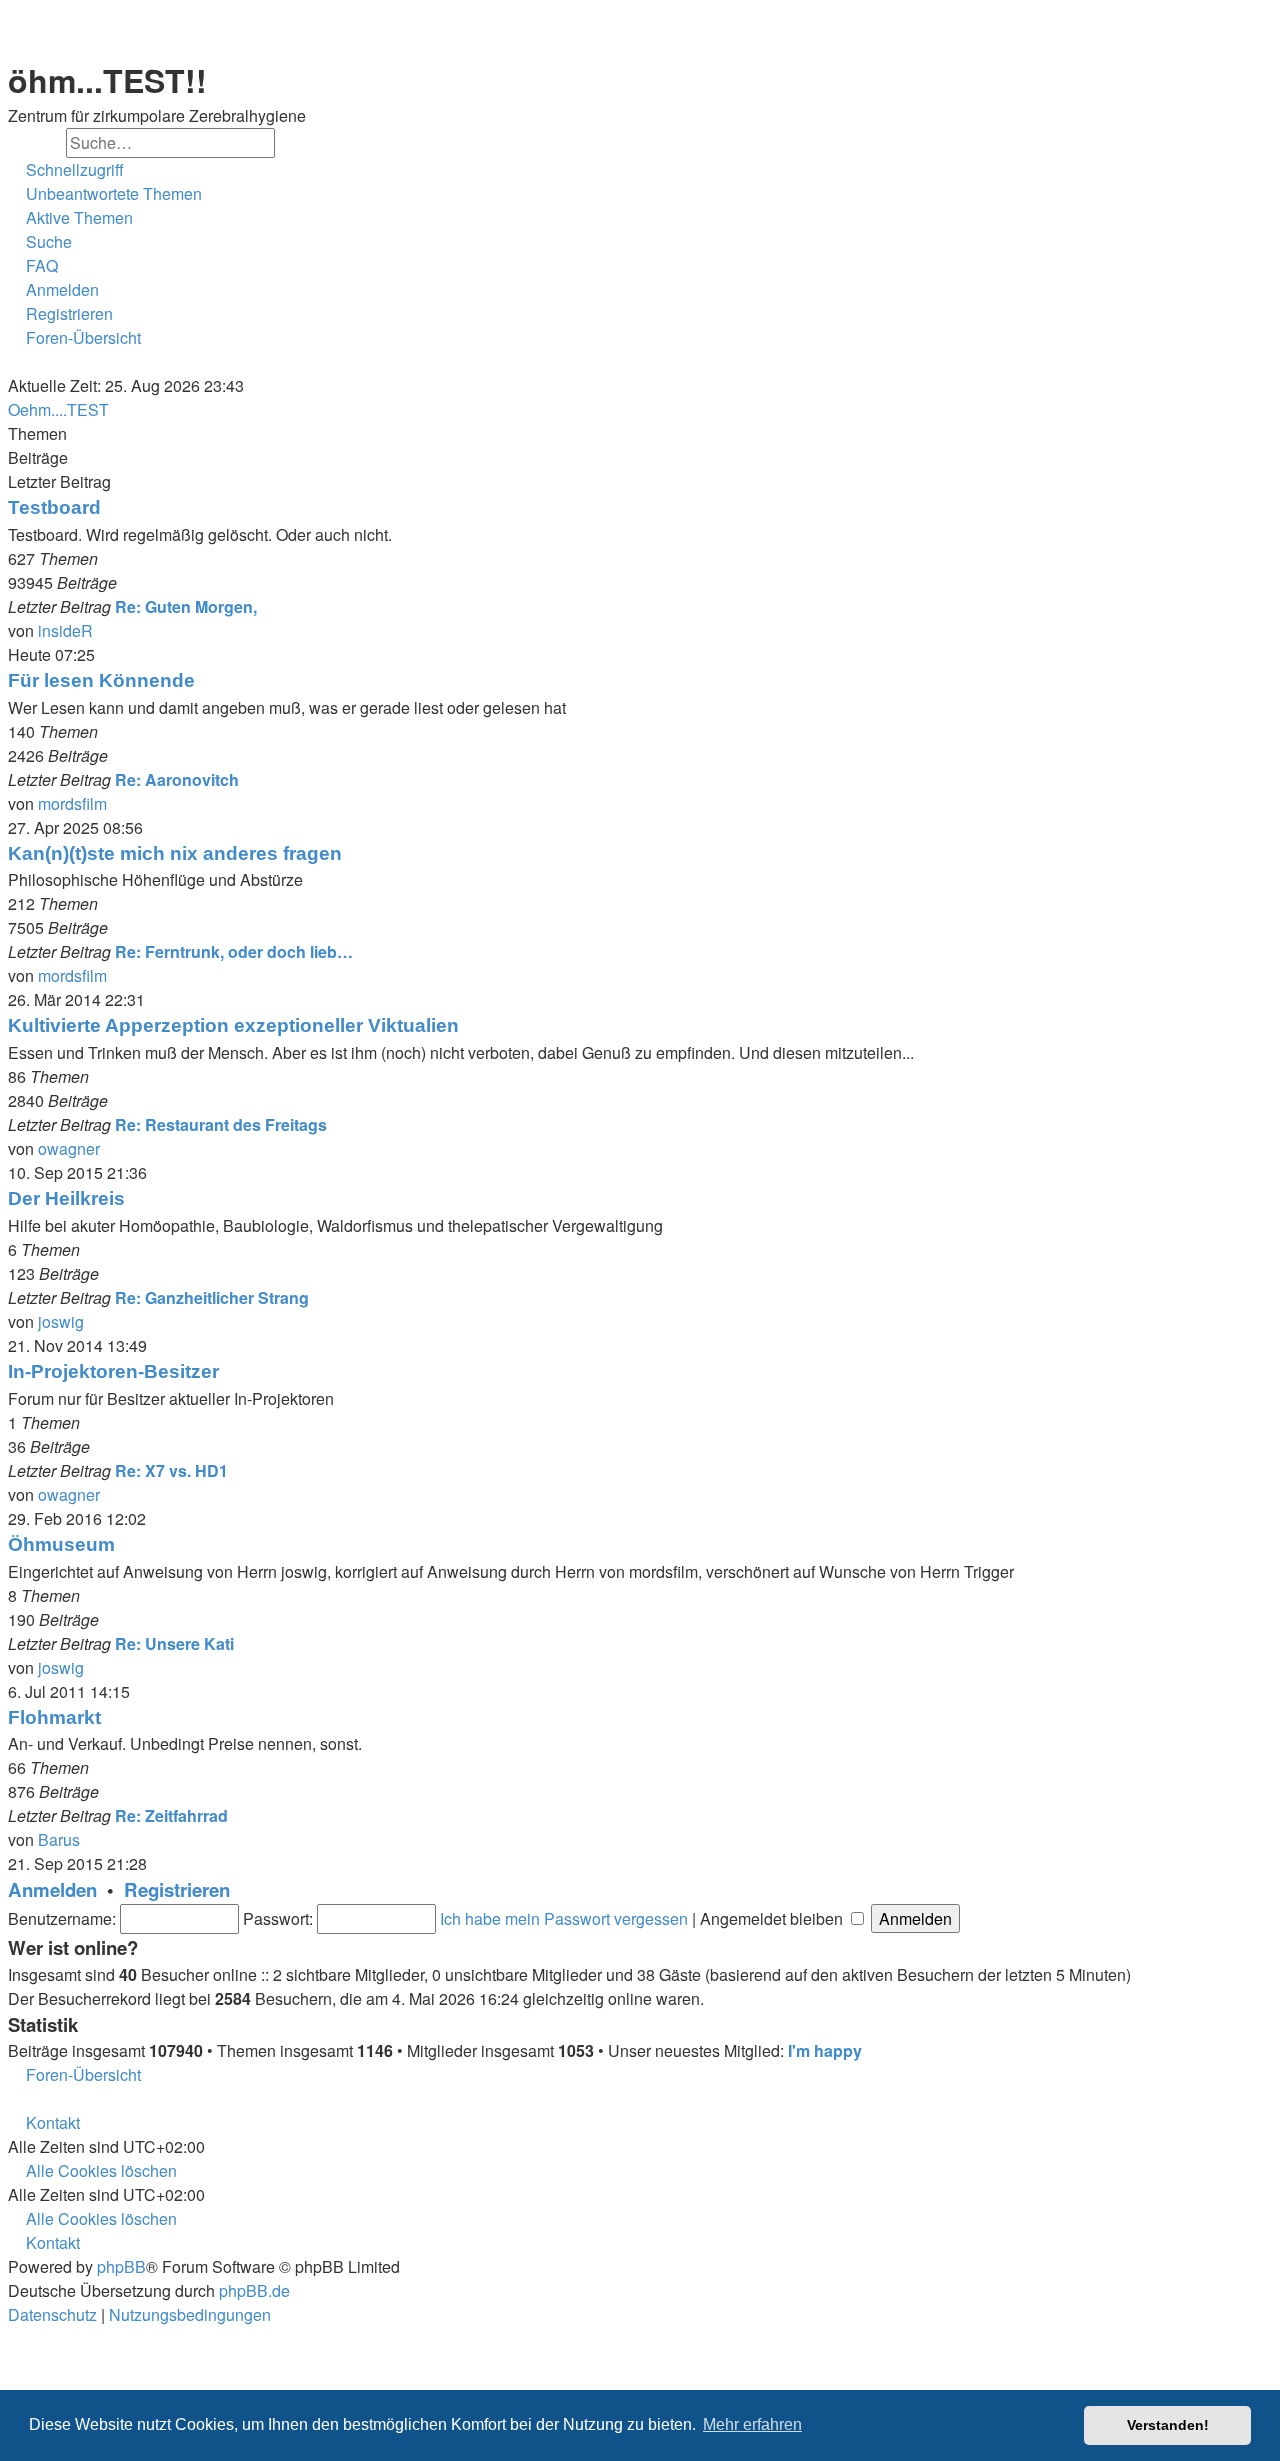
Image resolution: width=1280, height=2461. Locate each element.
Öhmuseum (61, 1544)
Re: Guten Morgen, (186, 606)
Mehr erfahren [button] (752, 2424)
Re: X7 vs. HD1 (171, 1470)
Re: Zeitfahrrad (171, 1815)
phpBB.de (254, 2290)
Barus (59, 1839)
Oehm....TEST (58, 409)
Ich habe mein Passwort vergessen (564, 1918)
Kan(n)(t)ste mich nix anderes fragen (175, 853)
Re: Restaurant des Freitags (221, 1124)
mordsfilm (72, 803)
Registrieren (177, 1889)
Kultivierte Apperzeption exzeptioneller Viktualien (233, 1025)
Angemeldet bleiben (773, 1918)
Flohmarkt (54, 1717)
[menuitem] (105, 194)
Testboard (54, 507)
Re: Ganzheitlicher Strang (212, 1297)
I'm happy (825, 2050)
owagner (69, 1148)
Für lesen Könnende (101, 680)
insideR (65, 630)
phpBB (121, 2266)
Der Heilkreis (66, 1198)
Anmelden (52, 1889)
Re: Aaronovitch (177, 779)
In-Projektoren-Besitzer (113, 1371)
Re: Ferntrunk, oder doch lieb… (234, 951)
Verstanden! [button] (1168, 2425)
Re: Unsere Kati (174, 1643)
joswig (61, 1321)
